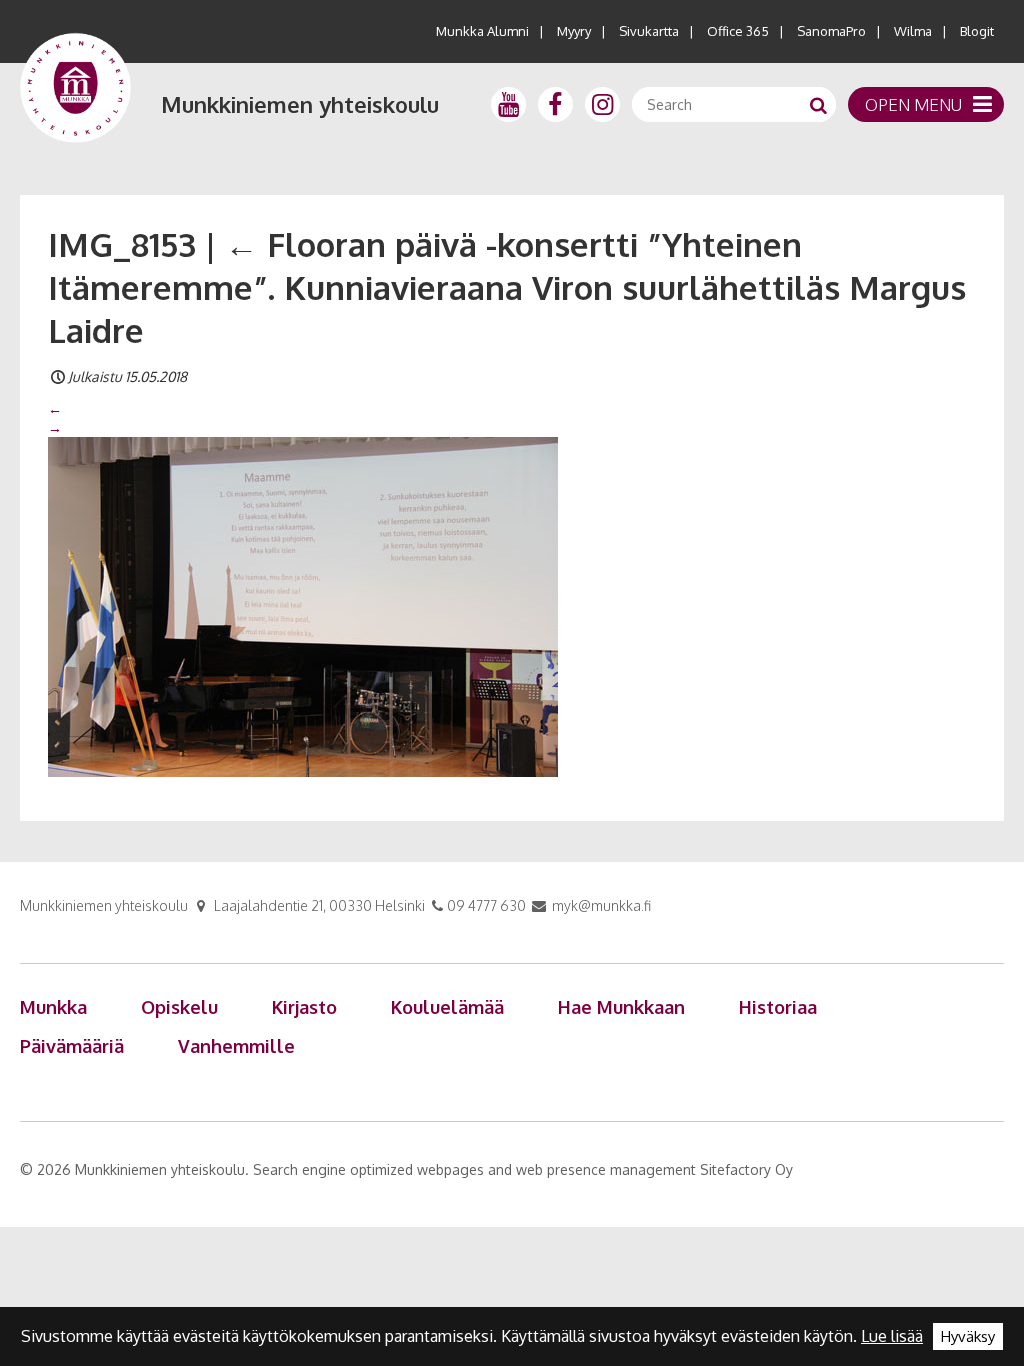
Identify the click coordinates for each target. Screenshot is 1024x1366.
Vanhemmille (236, 1046)
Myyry (574, 31)
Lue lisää (892, 1336)
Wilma (913, 31)
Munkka (53, 1007)
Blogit (977, 31)
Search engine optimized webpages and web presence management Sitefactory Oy (523, 1169)
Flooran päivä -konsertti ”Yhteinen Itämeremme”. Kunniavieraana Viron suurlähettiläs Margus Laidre (507, 287)
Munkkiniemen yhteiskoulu (300, 104)
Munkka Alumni (482, 31)
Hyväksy (968, 1336)
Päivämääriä (72, 1046)
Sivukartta (649, 31)
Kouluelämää (447, 1007)
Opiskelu (179, 1007)
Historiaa (778, 1007)
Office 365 (738, 31)
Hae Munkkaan (621, 1007)
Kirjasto (304, 1007)
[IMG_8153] (303, 605)
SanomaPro (831, 31)
